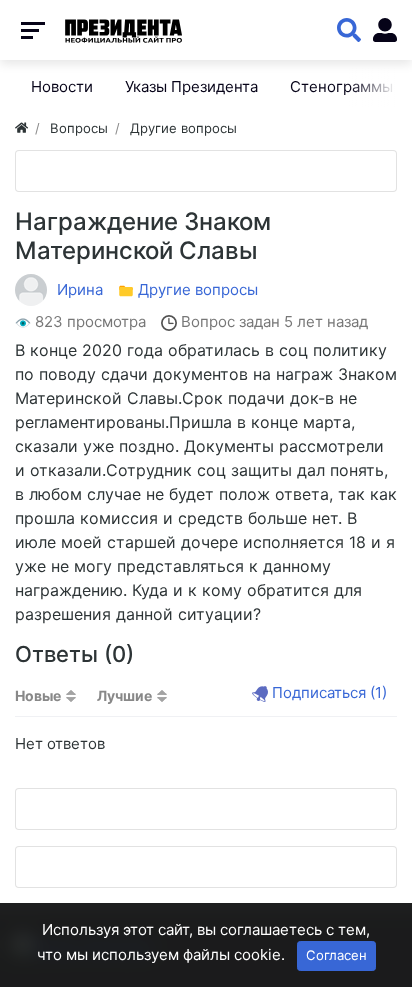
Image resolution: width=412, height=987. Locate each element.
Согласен (336, 955)
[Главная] (21, 128)
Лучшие (124, 695)
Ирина (80, 289)
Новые (38, 695)
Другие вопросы (198, 289)
